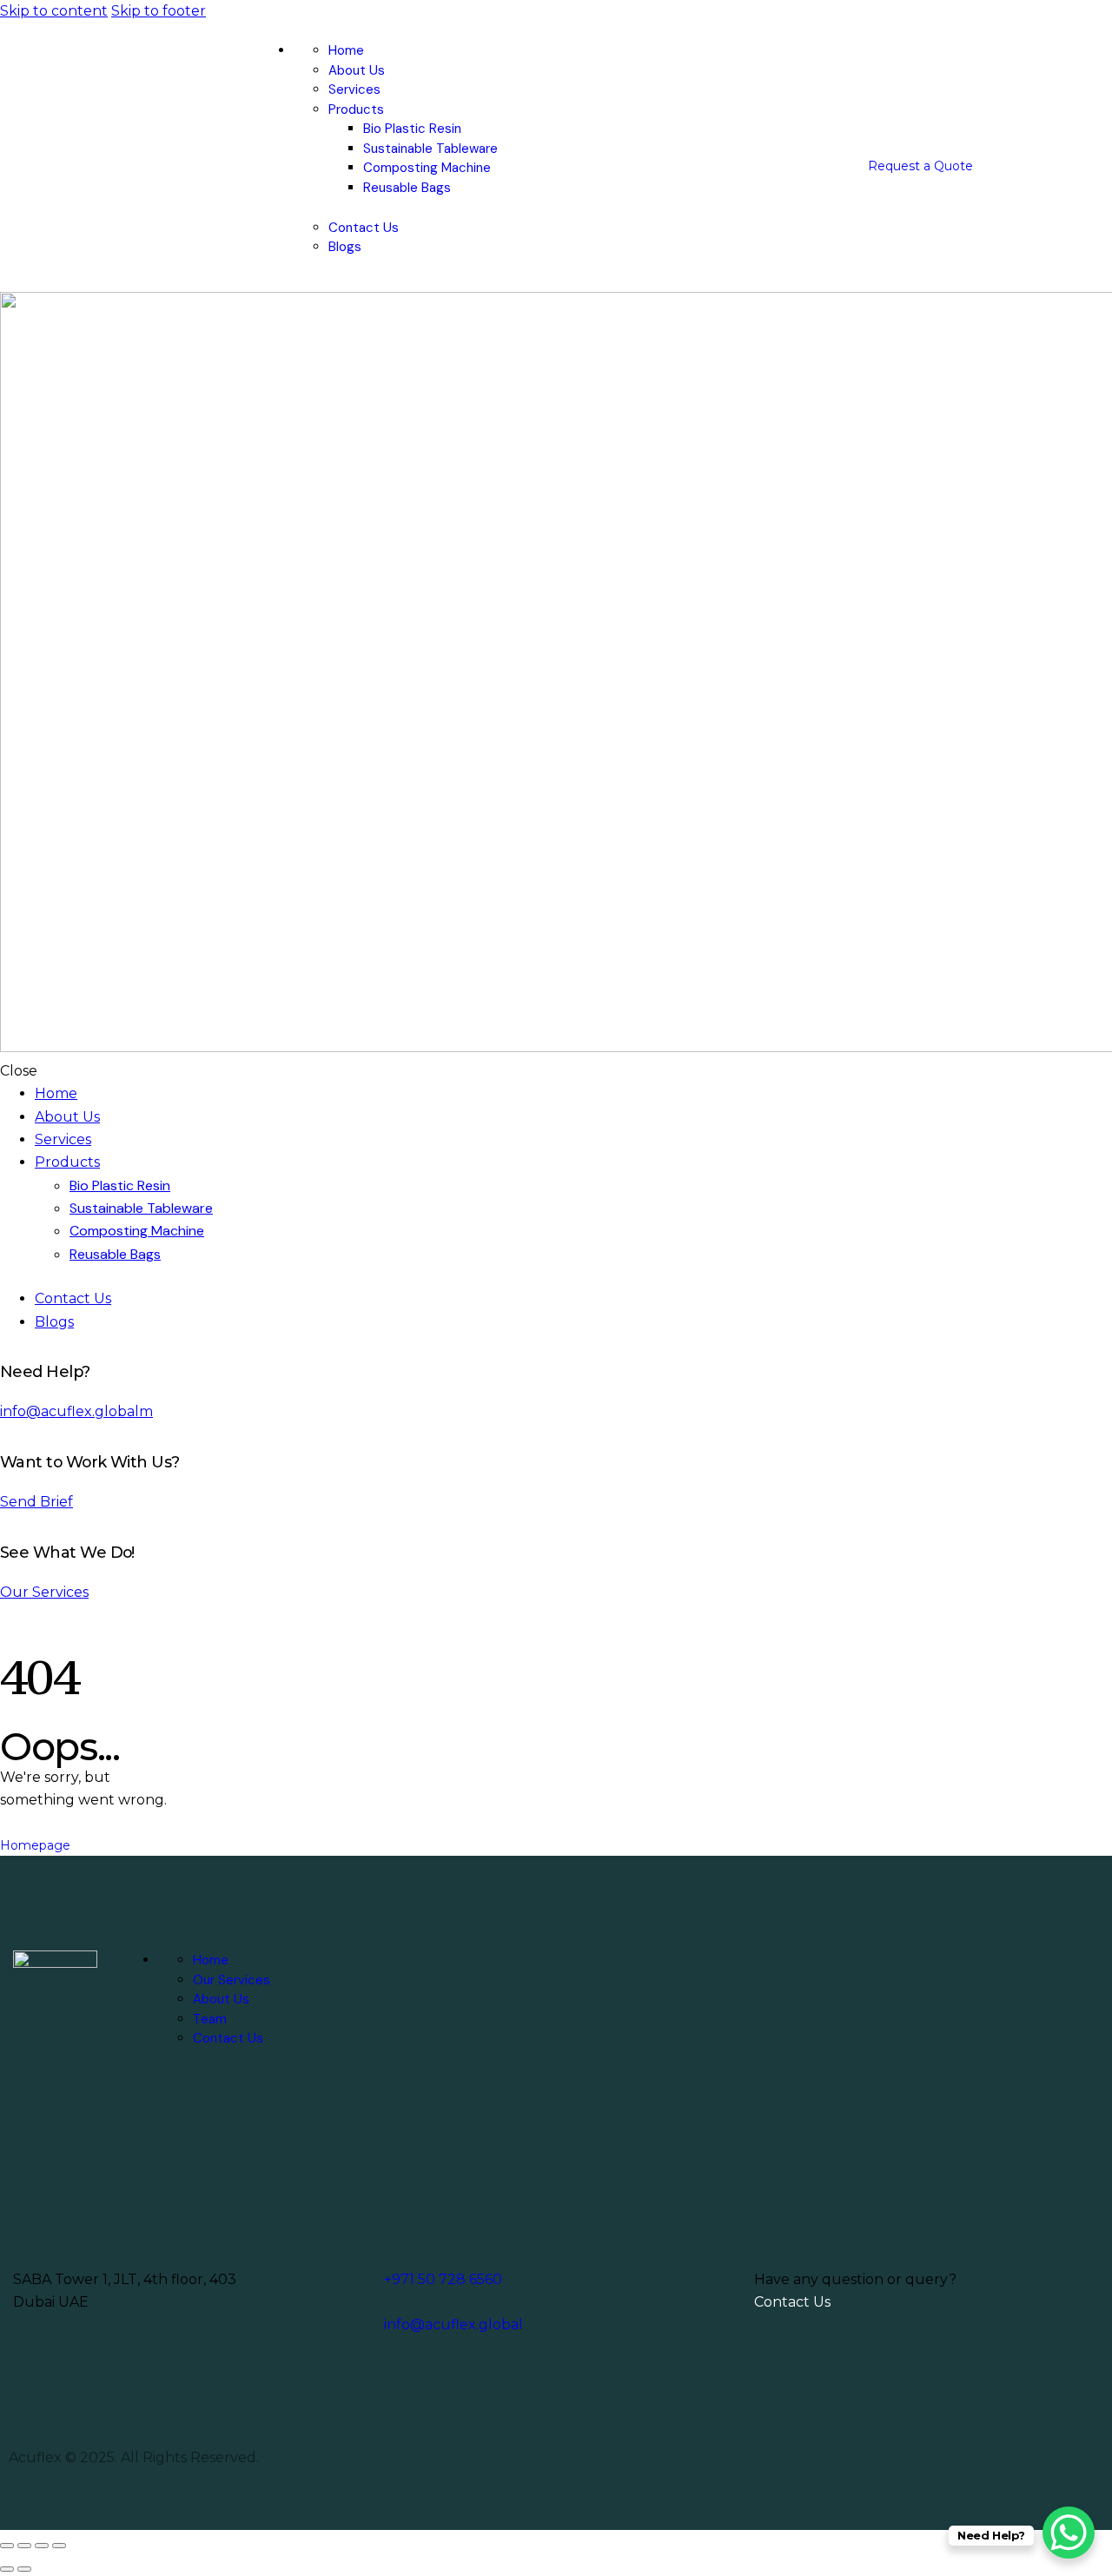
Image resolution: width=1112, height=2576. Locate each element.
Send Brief (36, 1502)
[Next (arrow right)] (24, 2569)
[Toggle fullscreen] (24, 2546)
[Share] (42, 2546)
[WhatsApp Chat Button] (1069, 2533)
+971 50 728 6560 (443, 2279)
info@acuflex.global (453, 2324)
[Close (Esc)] (59, 2546)
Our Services (44, 1592)
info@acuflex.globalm (76, 1411)
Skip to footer (159, 11)
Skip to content (54, 11)
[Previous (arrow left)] (7, 2569)
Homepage (35, 1845)
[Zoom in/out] (7, 2546)
